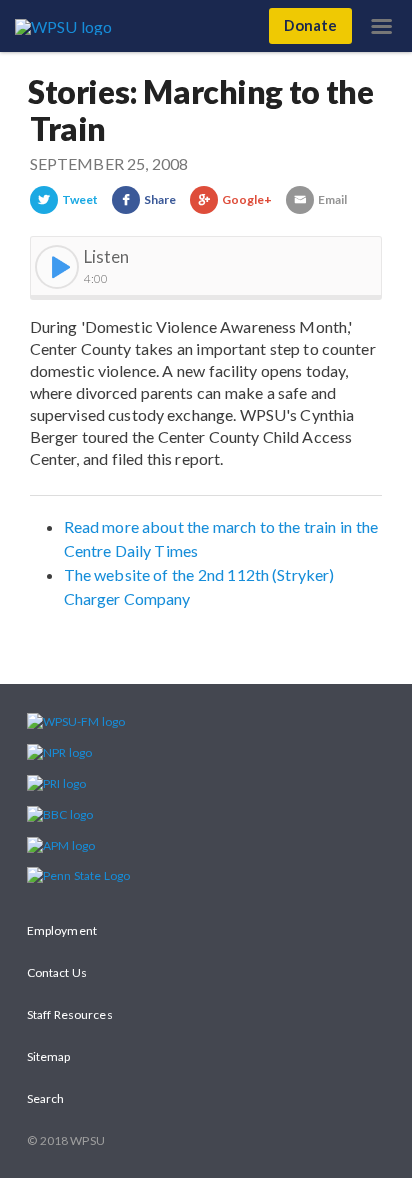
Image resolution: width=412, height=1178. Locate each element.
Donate (310, 25)
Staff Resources (70, 1014)
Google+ (247, 199)
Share (160, 199)
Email (332, 199)
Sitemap (49, 1056)
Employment (62, 930)
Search (45, 1098)
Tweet (80, 199)
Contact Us (57, 972)
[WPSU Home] (67, 24)
